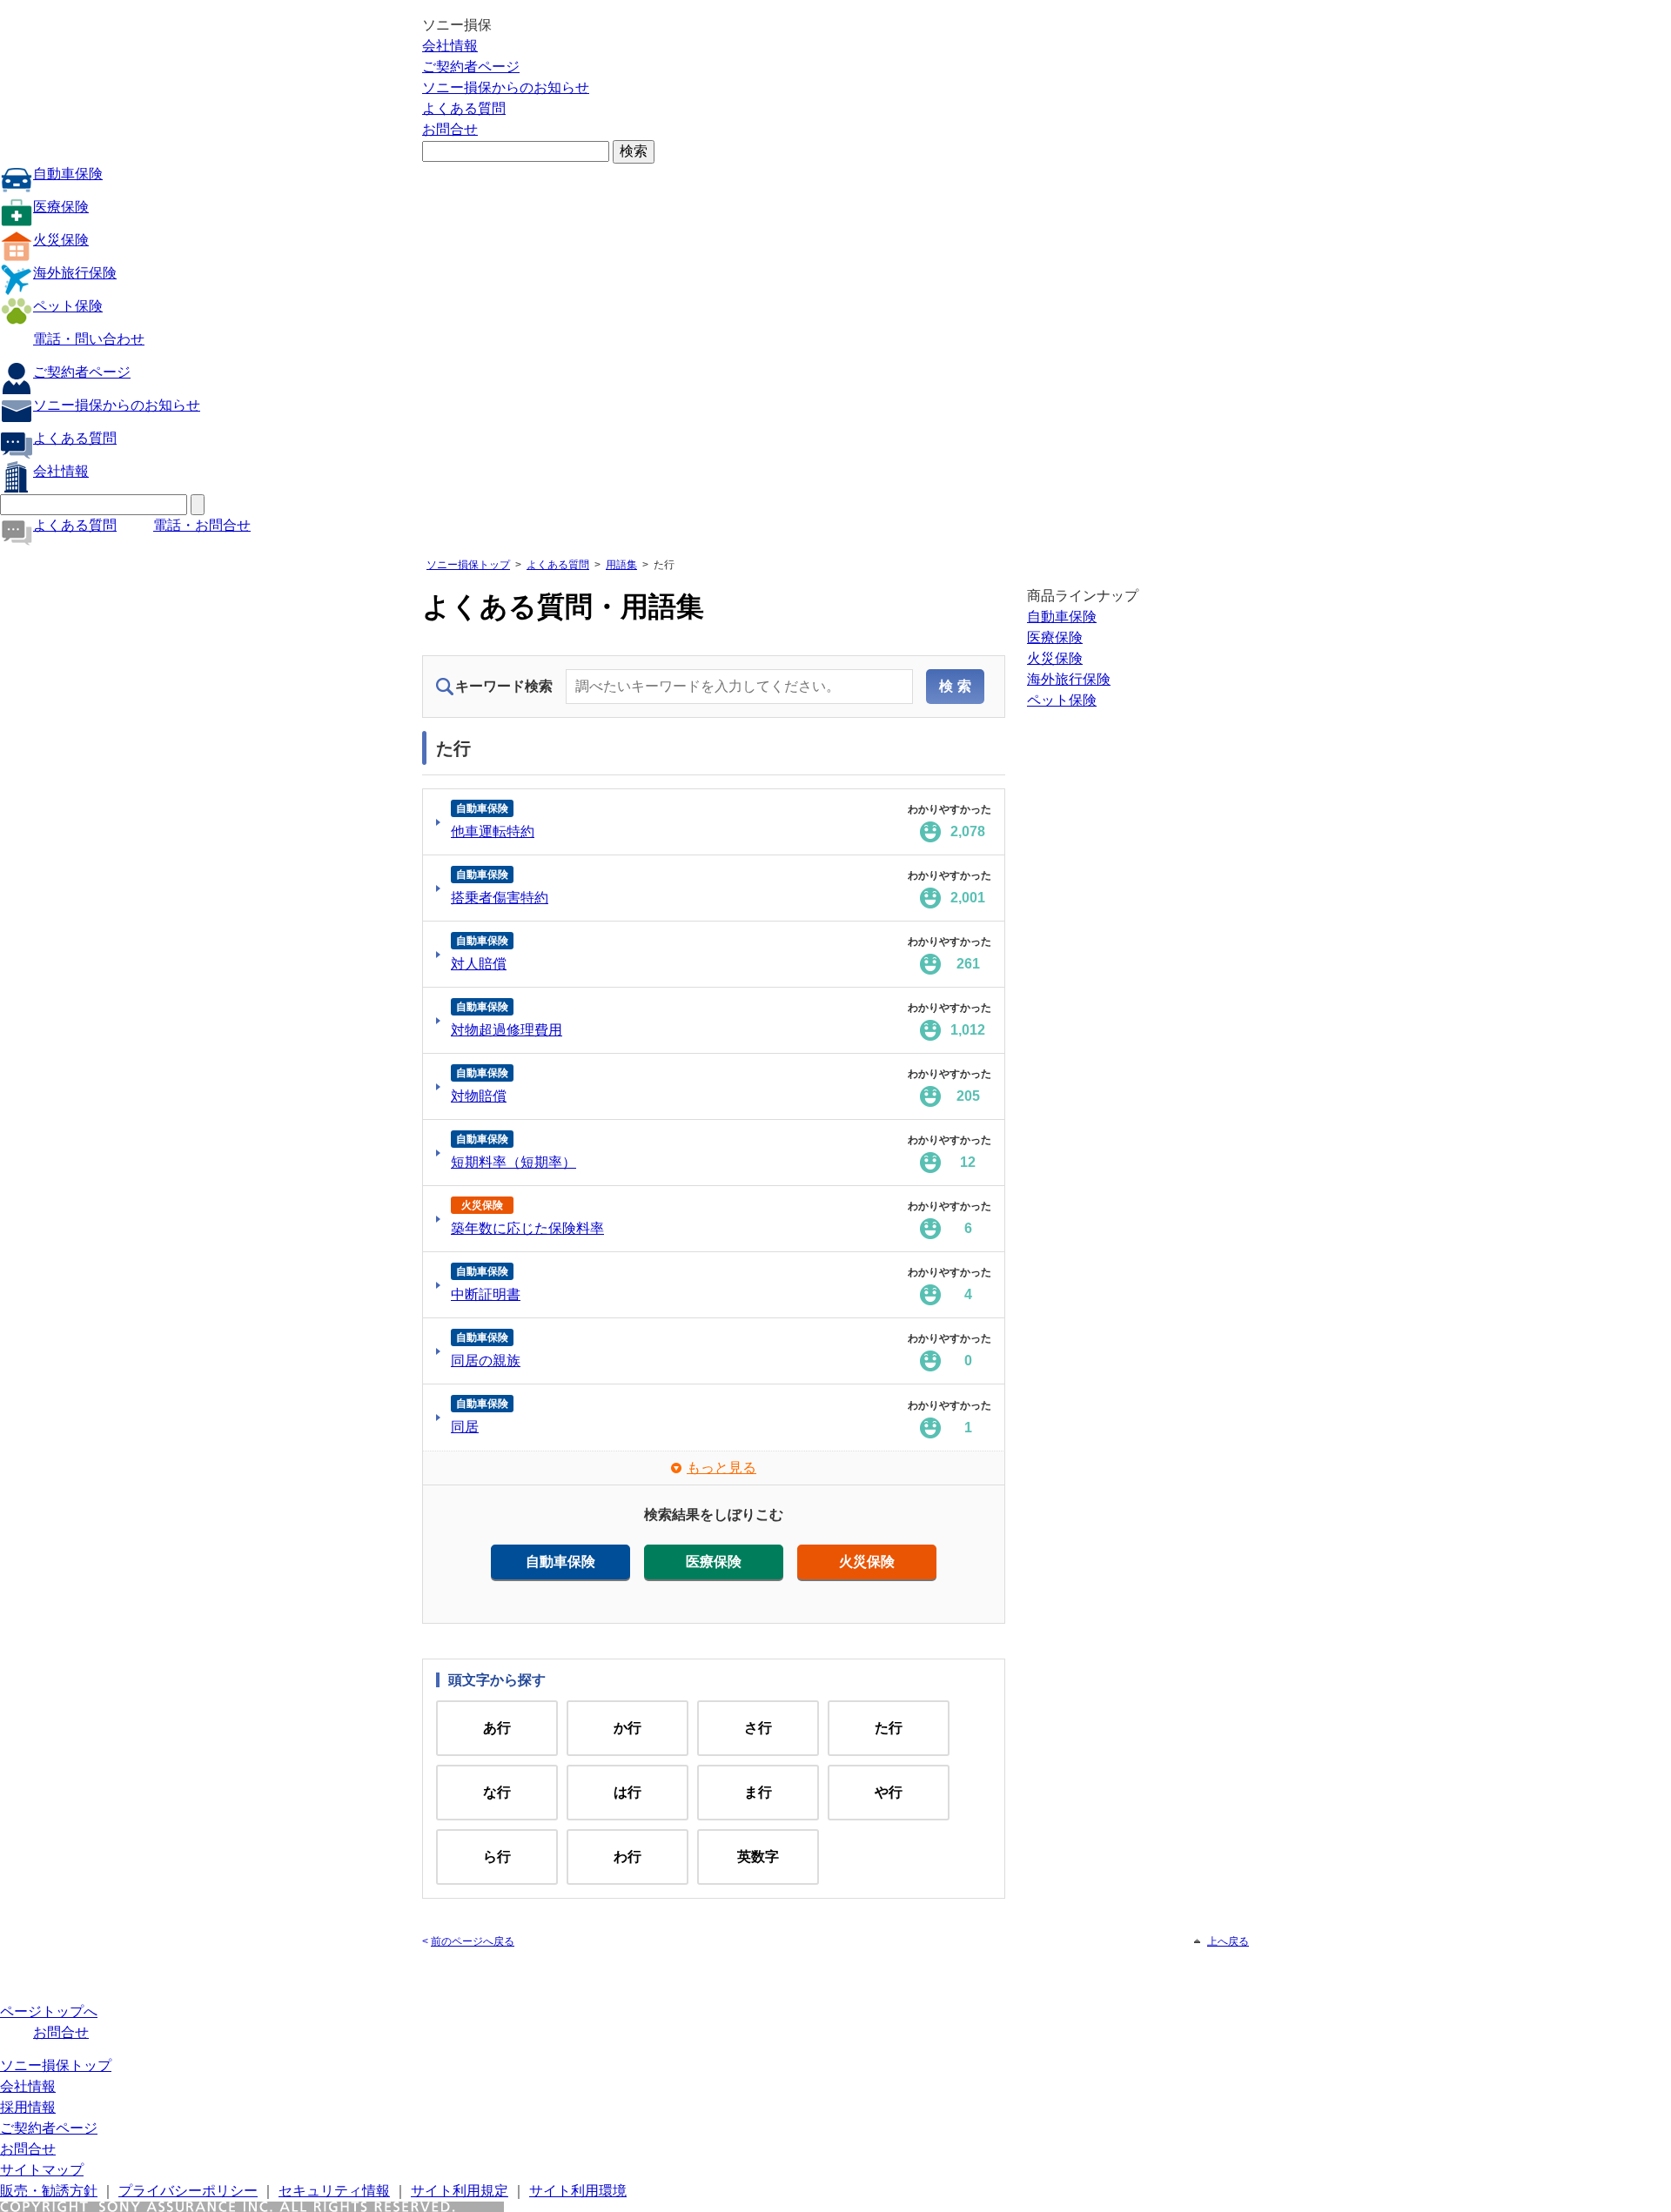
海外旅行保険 (75, 273)
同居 (465, 1427)
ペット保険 (68, 306)
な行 (497, 1792)
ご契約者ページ (471, 67)
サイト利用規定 (460, 2191)
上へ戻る (1228, 1941)
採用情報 (28, 2107)
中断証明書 (486, 1294)
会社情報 (450, 46)
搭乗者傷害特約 (500, 898)
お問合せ (450, 129)
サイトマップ (42, 2170)
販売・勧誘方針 (49, 2191)
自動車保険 (68, 174)
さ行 (758, 1728)
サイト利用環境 (578, 2191)
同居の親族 (486, 1361)
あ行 (497, 1728)
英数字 (758, 1857)
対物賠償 (479, 1096)
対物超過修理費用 (507, 1030)
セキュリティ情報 (334, 2191)
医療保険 (61, 207)
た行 (889, 1728)
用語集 (621, 565)
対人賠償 (479, 964)
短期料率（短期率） (513, 1162)
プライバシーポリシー (188, 2191)
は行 (627, 1792)
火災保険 (61, 240)
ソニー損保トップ (468, 565)
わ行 (627, 1857)
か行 (627, 1728)
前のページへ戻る (473, 1941)
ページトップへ (49, 2011)
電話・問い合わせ (89, 339)
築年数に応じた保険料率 (527, 1228)
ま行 (758, 1792)
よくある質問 (464, 108)
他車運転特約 (493, 831)
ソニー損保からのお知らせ (506, 87)
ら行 (497, 1857)
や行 (889, 1792)
